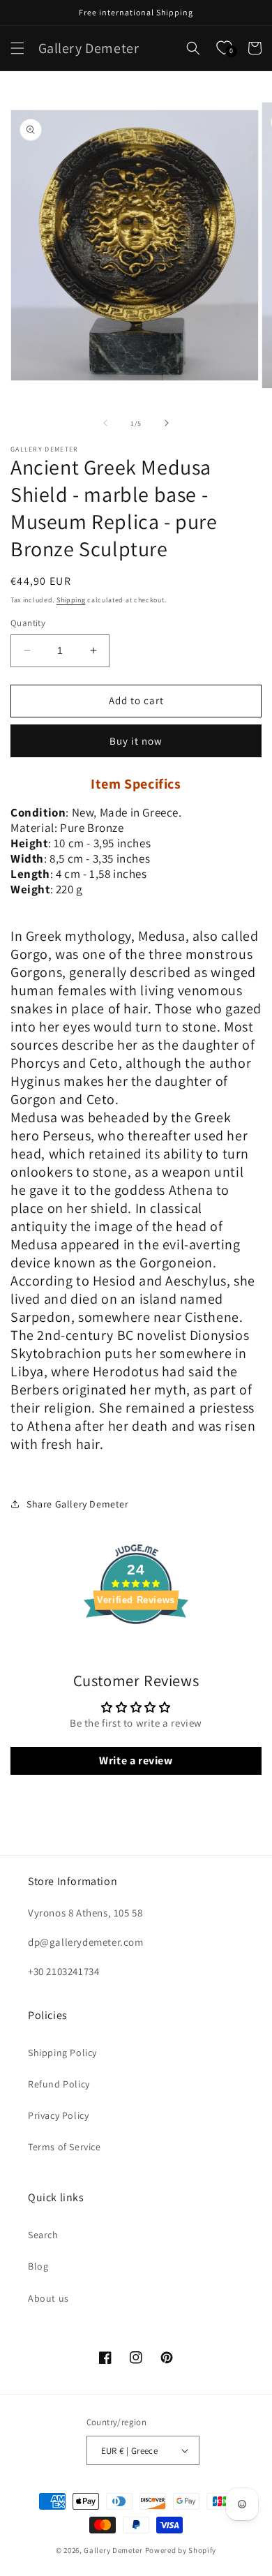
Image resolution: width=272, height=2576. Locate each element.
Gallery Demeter (113, 2550)
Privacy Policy (58, 2115)
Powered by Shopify (181, 2550)
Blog (38, 2266)
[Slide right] (167, 423)
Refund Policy (59, 2084)
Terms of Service (65, 2147)
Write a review (136, 1760)
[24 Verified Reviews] (136, 1649)
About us (48, 2298)
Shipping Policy (62, 2053)
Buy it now (136, 741)
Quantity (28, 623)
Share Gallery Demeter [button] (78, 1504)
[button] (17, 48)
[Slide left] (105, 423)
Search (43, 2235)
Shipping (71, 600)
